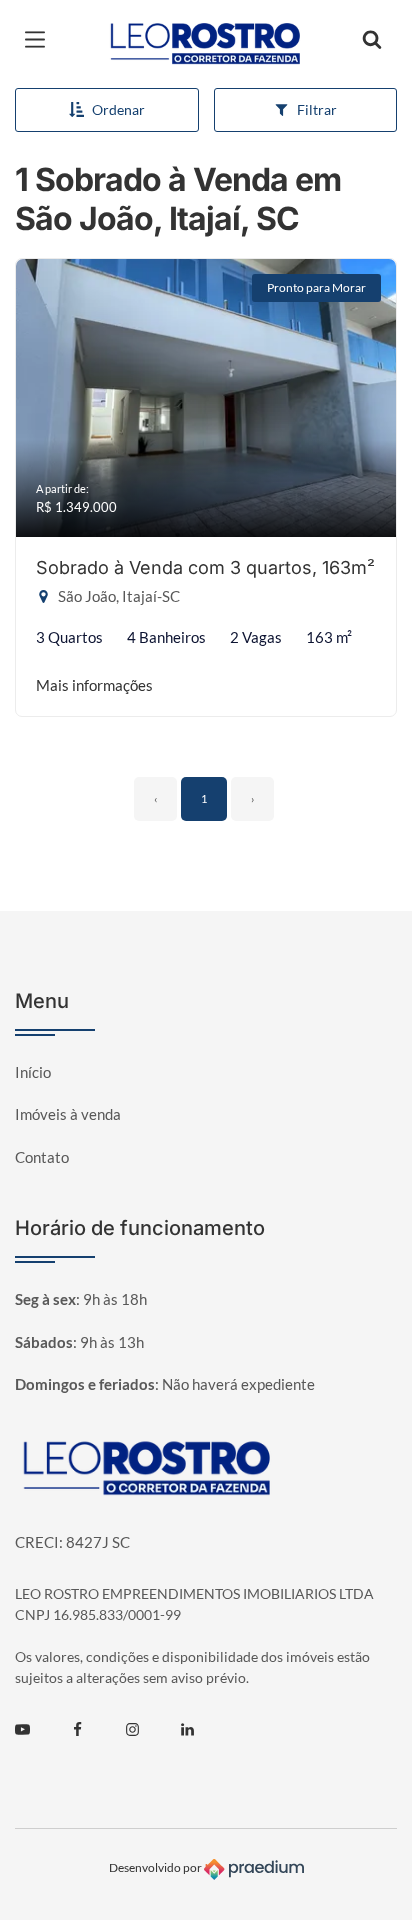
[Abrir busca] (372, 40)
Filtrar (317, 109)
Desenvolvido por (156, 1868)
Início (33, 1072)
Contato (42, 1157)
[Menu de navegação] (40, 40)
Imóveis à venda (68, 1114)
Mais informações (94, 685)
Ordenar (118, 109)
